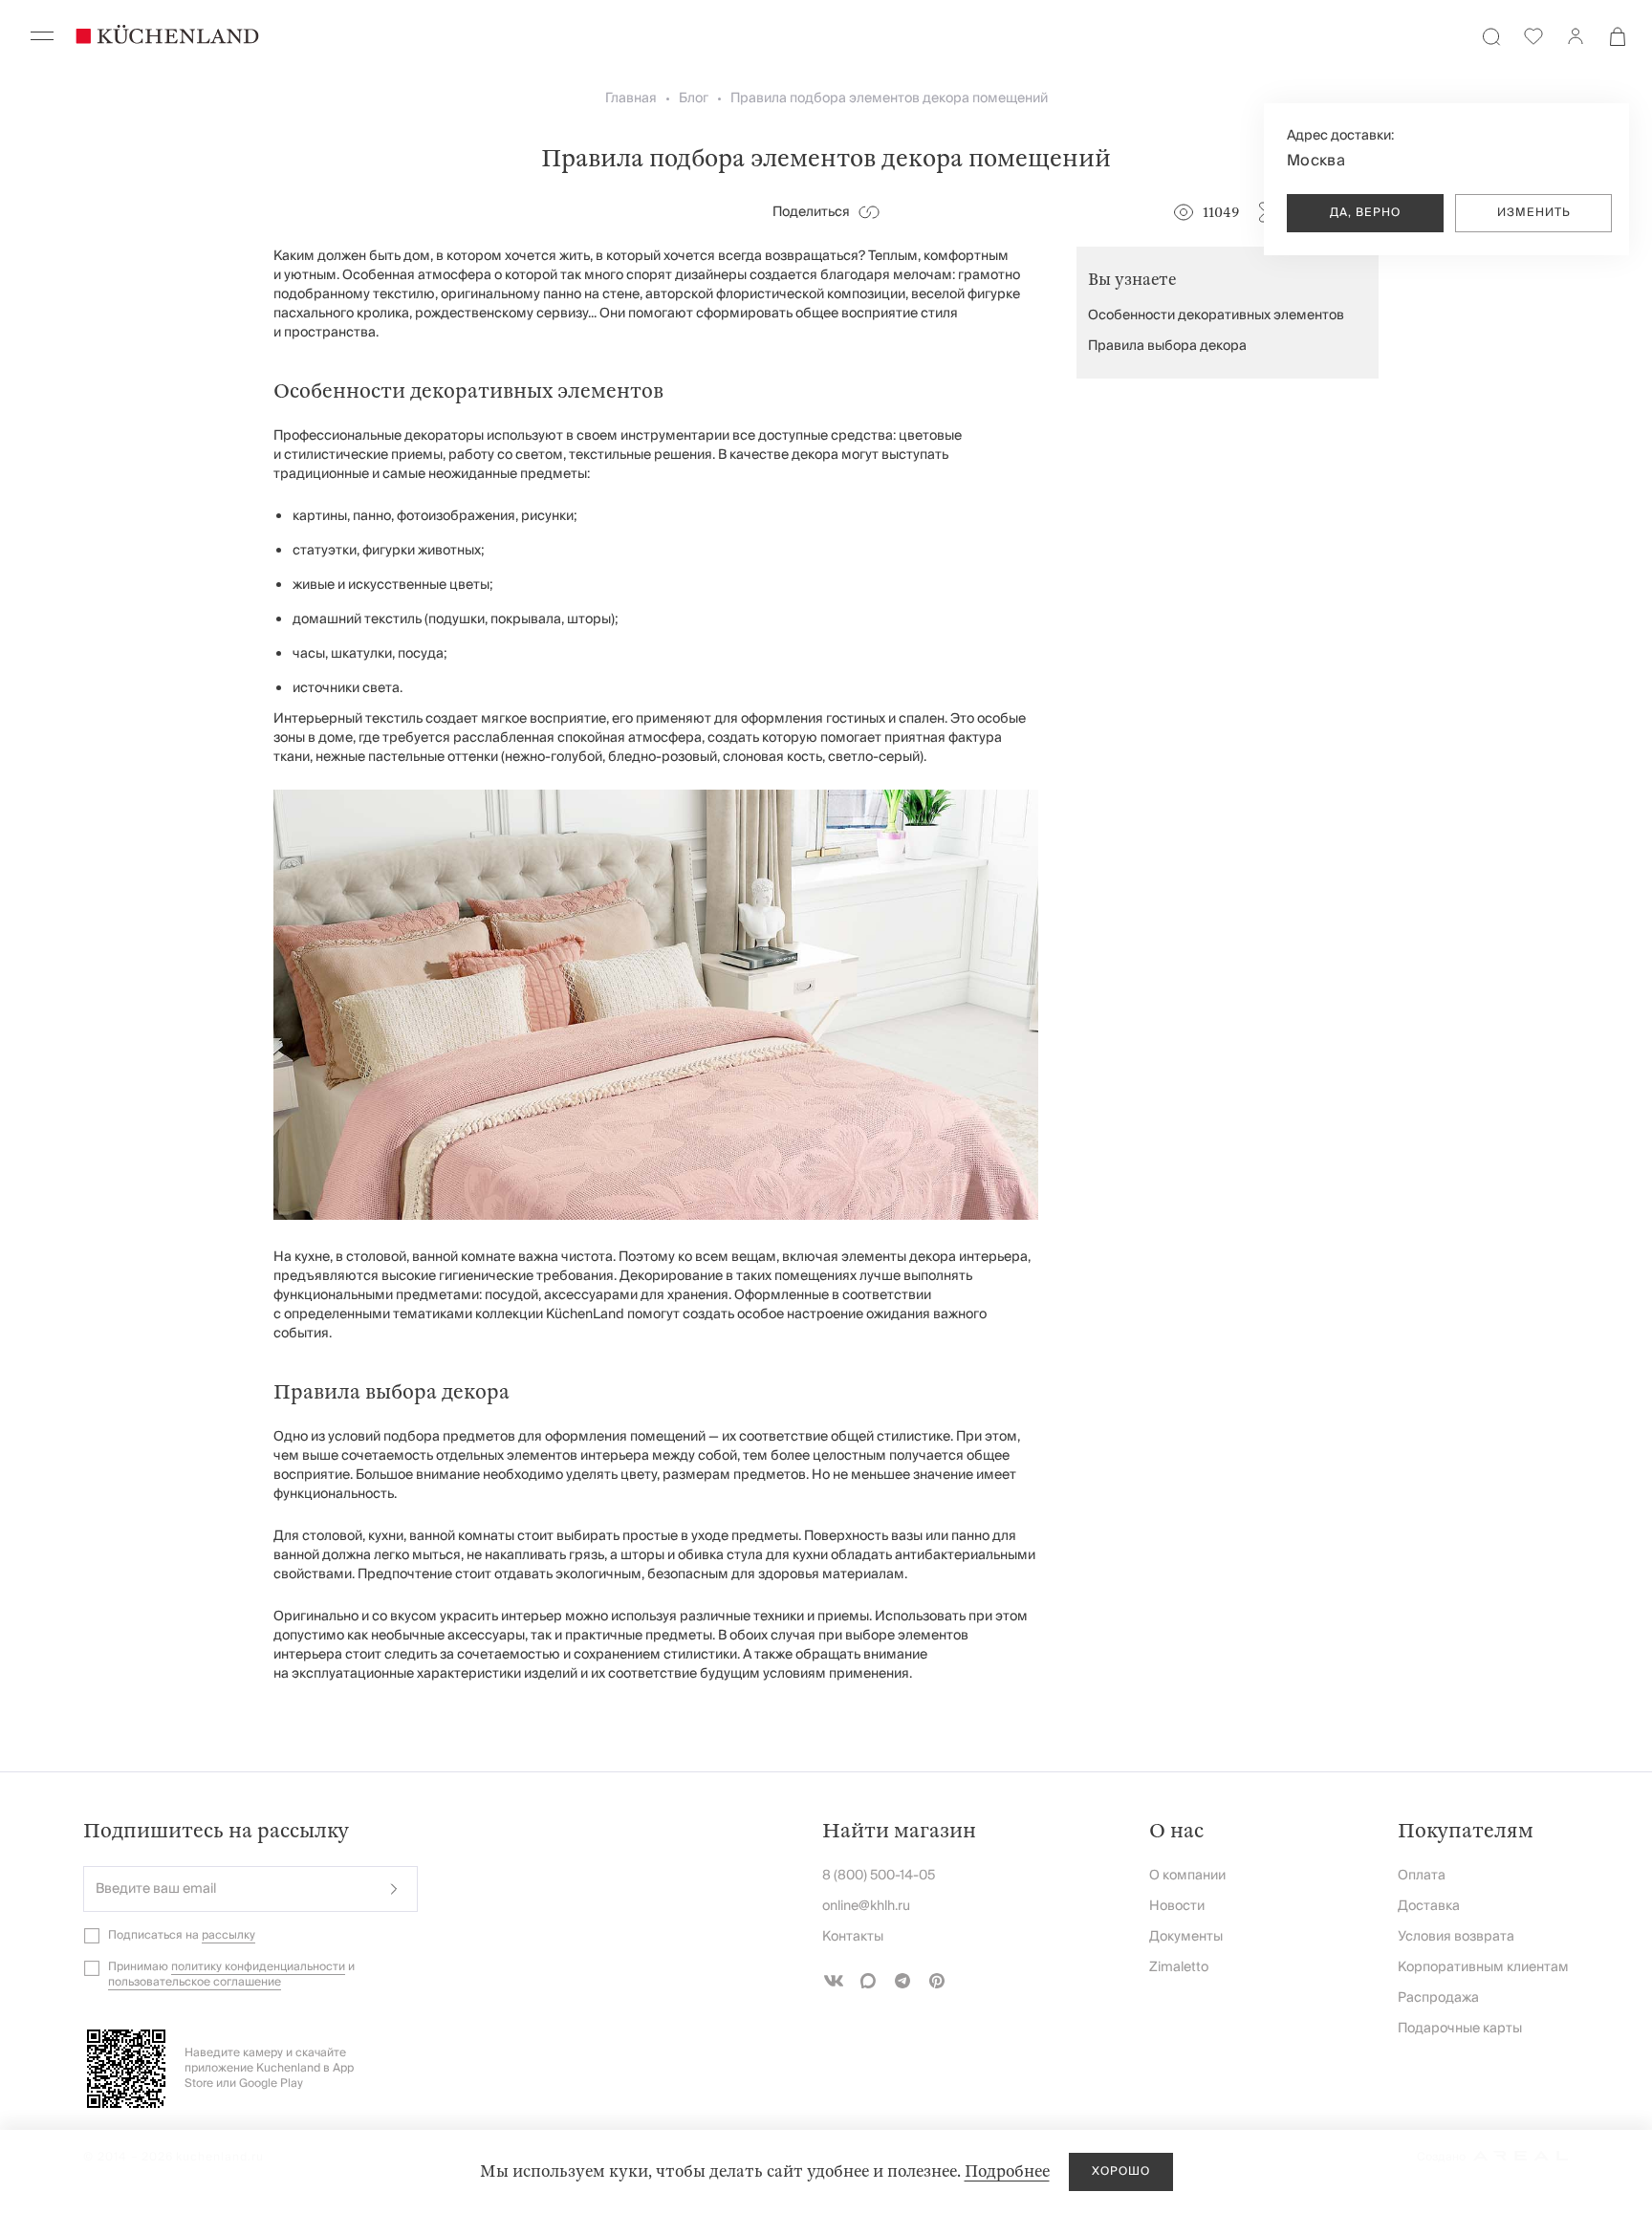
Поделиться (811, 212)
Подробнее (1007, 2171)
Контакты (853, 1937)
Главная (631, 98)
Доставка (1429, 1906)
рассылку (228, 1935)
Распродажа (1438, 1998)
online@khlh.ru (866, 1906)
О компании (1187, 1876)
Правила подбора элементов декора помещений (889, 98)
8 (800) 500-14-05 (879, 1876)
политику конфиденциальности (258, 1967)
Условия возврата (1456, 1937)
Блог (694, 98)
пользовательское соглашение (195, 1982)
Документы (1186, 1937)
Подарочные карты (1460, 2029)
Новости (1177, 1906)
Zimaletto (1179, 1967)
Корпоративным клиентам (1483, 1967)
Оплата (1422, 1876)
